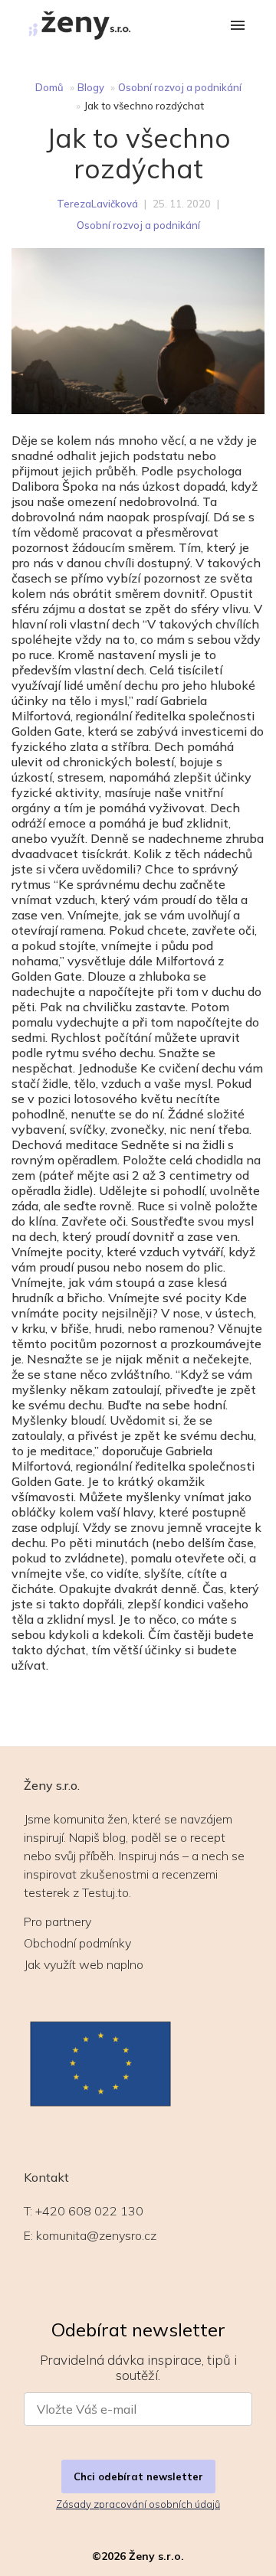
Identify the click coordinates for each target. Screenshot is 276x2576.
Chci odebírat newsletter (138, 2476)
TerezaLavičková (97, 204)
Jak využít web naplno (84, 1964)
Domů (49, 87)
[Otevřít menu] (238, 26)
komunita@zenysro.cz (96, 2235)
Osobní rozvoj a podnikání (180, 87)
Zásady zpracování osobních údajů (138, 2504)
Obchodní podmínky (77, 1943)
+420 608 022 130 (89, 2211)
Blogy (91, 87)
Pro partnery (58, 1921)
